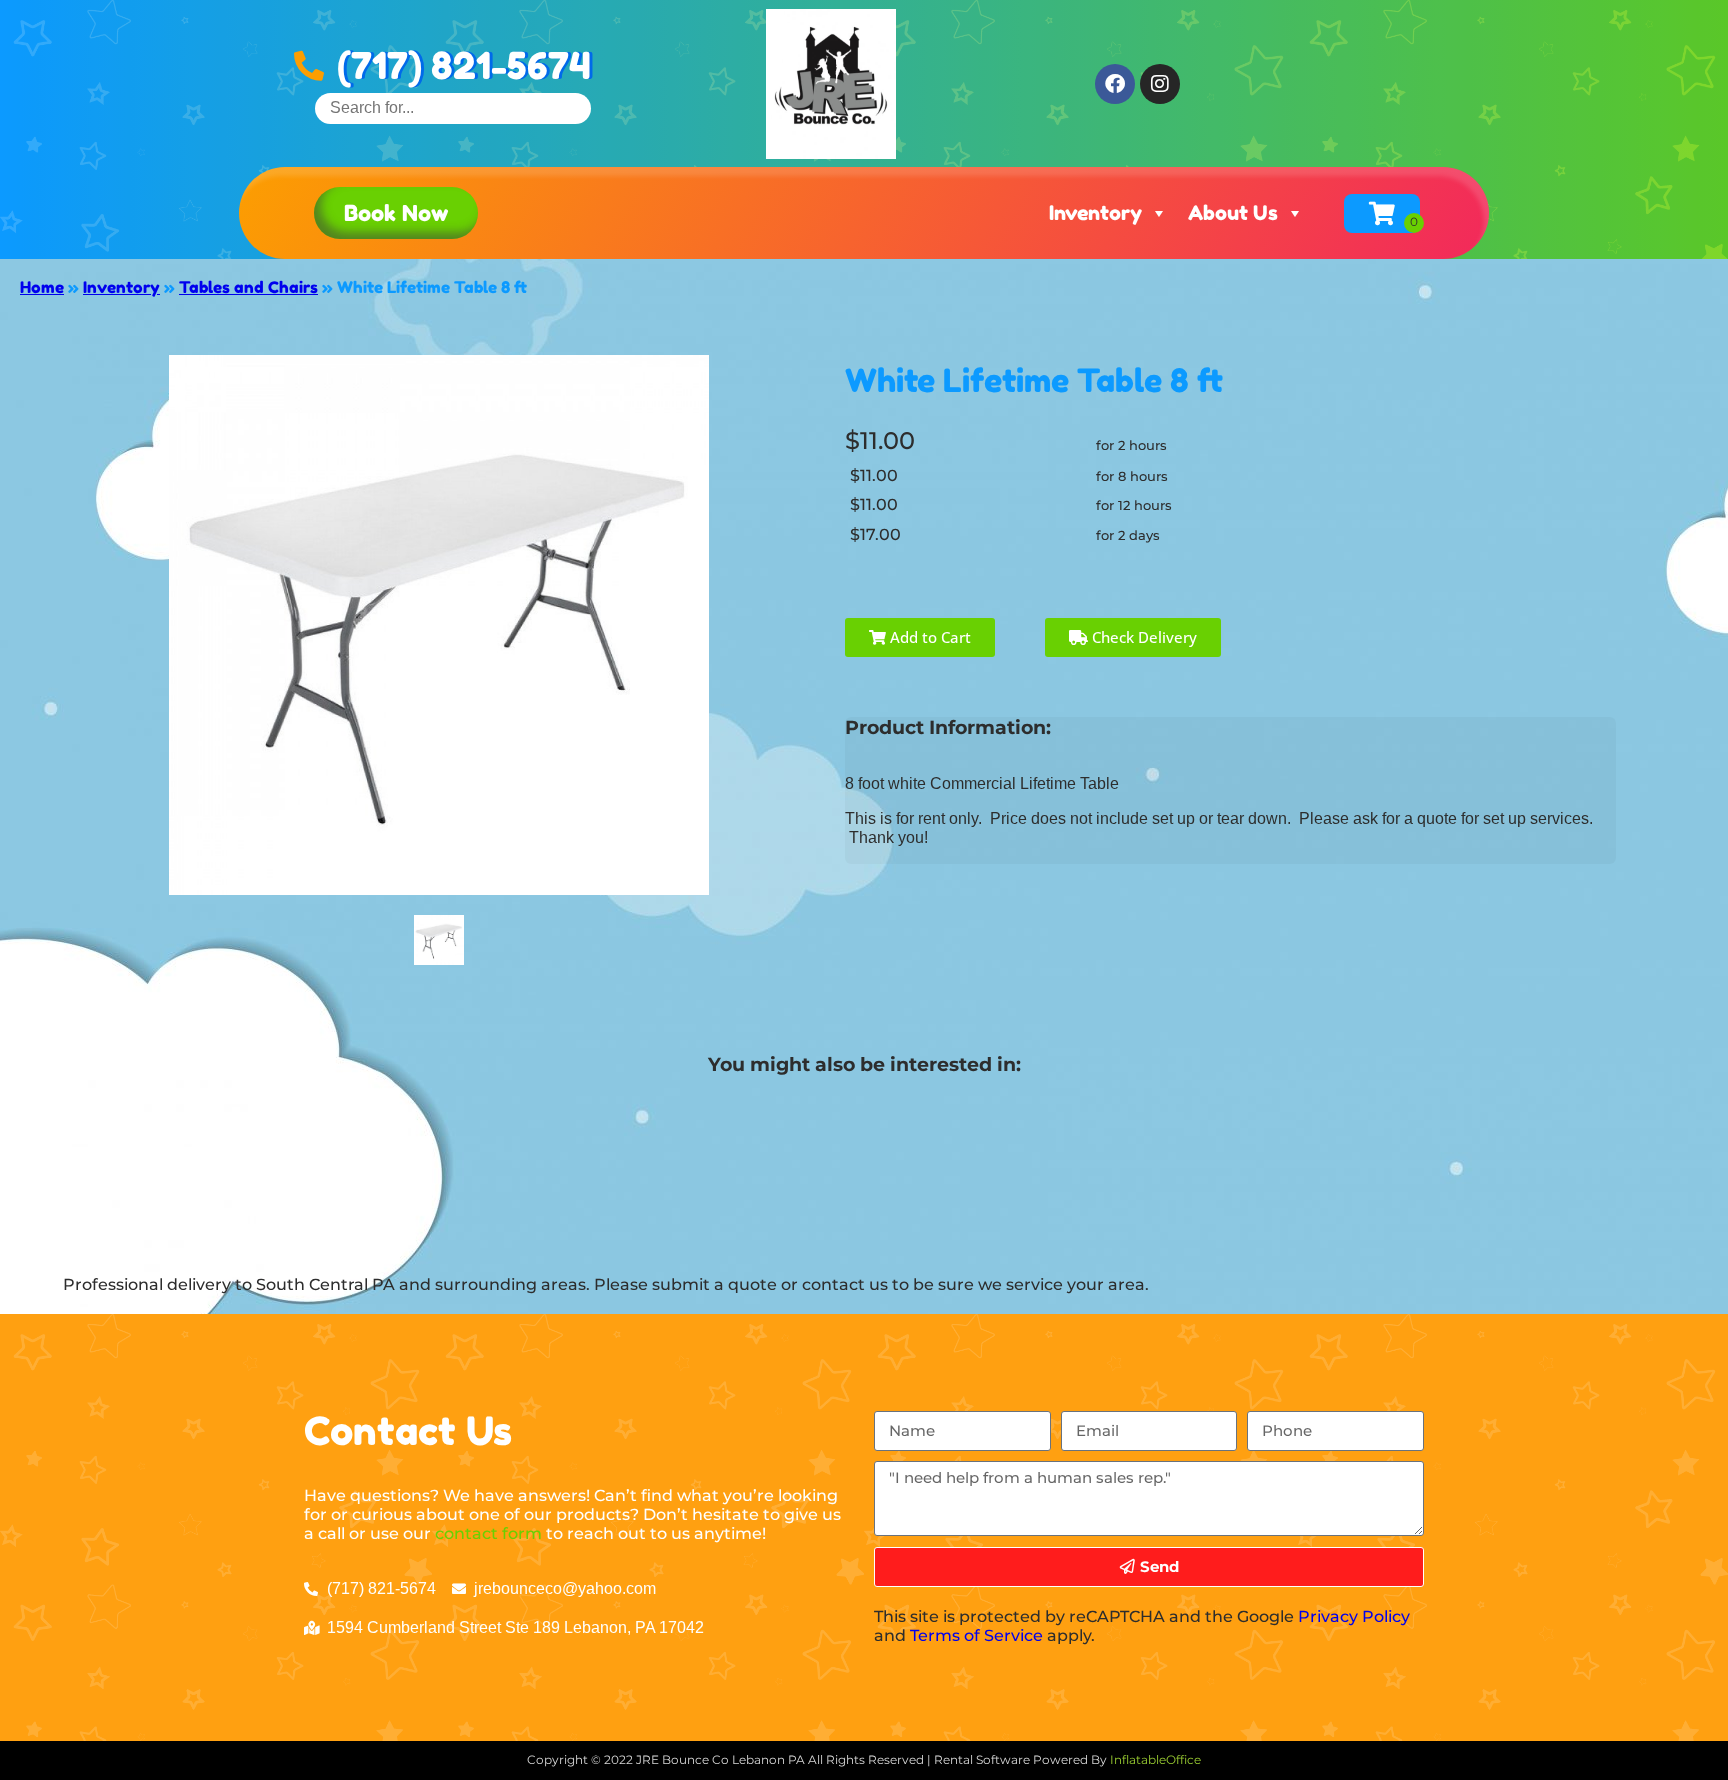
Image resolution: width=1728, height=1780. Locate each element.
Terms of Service (976, 1635)
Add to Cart (928, 637)
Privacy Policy (1354, 1616)
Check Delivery (1142, 637)
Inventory (1095, 213)
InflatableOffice (1155, 1759)
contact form (488, 1533)
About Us (1233, 213)
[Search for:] (453, 107)
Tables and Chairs (248, 287)
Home (42, 287)
